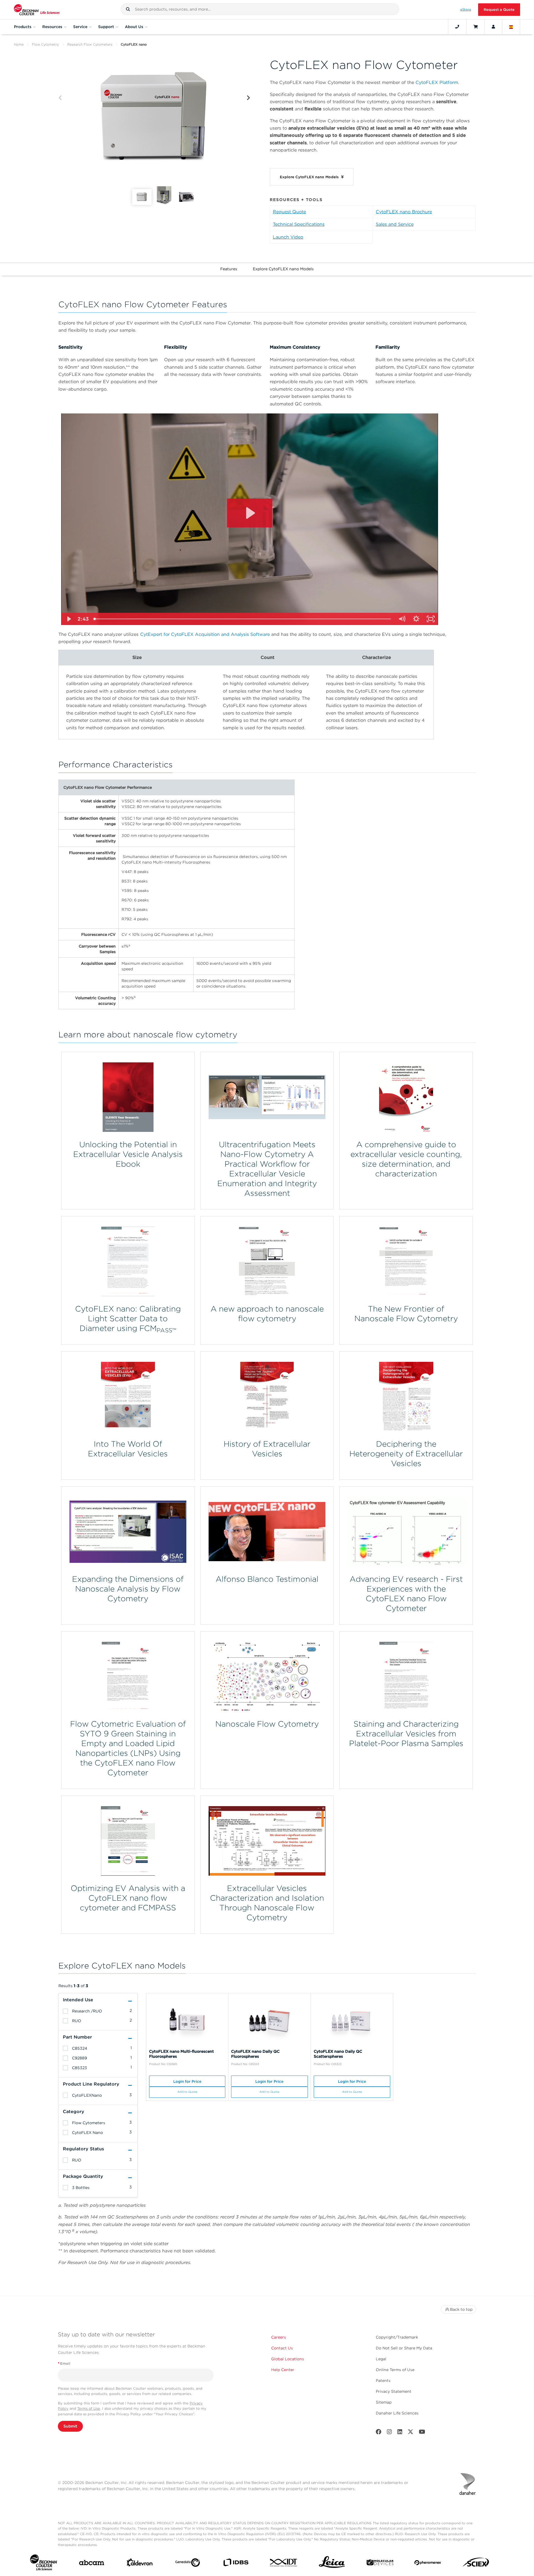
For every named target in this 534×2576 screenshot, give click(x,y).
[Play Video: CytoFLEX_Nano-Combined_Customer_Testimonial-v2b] (250, 513)
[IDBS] (236, 2564)
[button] (128, 9)
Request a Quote (499, 10)
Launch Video (288, 237)
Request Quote (289, 212)
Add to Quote (187, 2092)
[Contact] (457, 27)
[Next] (249, 98)
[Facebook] (379, 2433)
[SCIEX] (476, 2564)
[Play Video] (68, 619)
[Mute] (402, 619)
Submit (70, 2426)
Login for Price (187, 2081)
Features (229, 269)
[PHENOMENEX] (428, 2564)
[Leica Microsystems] (332, 2564)
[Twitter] (411, 2433)
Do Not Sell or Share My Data (404, 2348)
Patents (383, 2381)
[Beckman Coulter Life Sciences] (37, 10)
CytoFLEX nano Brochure (404, 212)
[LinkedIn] (400, 2433)
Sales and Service (395, 224)
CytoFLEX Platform (437, 82)
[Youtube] (422, 2433)
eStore (466, 9)
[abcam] (92, 2564)
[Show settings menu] (416, 619)
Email (64, 2363)
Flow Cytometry (45, 44)
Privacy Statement (394, 2391)
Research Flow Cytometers (90, 44)
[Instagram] (389, 2433)
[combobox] (260, 9)
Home (19, 44)
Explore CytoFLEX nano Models (283, 269)
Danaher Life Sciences (397, 2413)
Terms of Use (89, 2408)
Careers (279, 2337)
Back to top (461, 2309)
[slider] (243, 619)
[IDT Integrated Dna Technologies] (284, 2564)
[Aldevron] (140, 2564)
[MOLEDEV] (380, 2564)
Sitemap (384, 2402)
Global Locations (288, 2359)
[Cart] (475, 27)
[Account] (493, 27)
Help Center (283, 2370)
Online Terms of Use (395, 2370)
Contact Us (282, 2348)
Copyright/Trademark (397, 2337)
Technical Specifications (299, 224)
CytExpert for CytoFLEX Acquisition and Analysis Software (205, 634)
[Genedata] (188, 2564)
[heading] (65, 2011)
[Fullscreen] (431, 619)
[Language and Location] (511, 27)
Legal (381, 2359)
